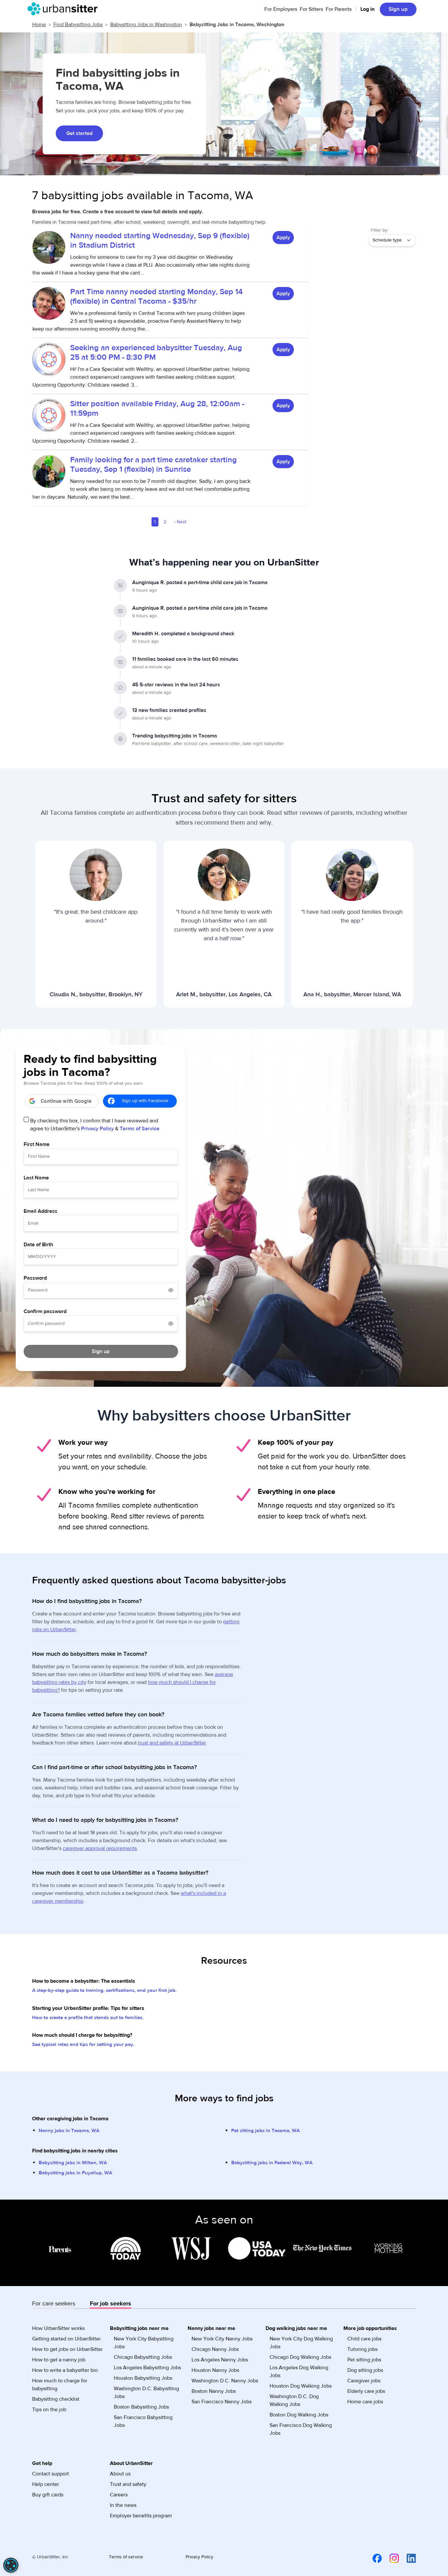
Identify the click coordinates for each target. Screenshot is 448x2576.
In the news (123, 2505)
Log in (367, 9)
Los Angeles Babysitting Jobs (147, 2368)
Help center (46, 2484)
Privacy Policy (97, 1129)
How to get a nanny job (59, 2360)
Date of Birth (38, 1245)
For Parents (339, 9)
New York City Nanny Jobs (222, 2339)
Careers (119, 2495)
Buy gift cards (48, 2495)
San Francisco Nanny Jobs (222, 2402)
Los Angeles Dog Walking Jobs (299, 2372)
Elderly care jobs (366, 2391)
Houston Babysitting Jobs (143, 2378)
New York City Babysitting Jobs (144, 2343)
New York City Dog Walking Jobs (301, 2343)
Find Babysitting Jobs (78, 25)
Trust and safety (128, 2484)
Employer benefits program (141, 2516)
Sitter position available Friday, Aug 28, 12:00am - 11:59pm (157, 409)
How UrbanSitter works (58, 2328)
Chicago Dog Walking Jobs (300, 2357)
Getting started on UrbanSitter (66, 2339)
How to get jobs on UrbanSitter (67, 2349)
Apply (283, 238)
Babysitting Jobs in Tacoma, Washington (237, 25)
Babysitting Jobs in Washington (146, 25)
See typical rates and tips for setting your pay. (83, 2044)
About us (120, 2474)
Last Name (36, 1178)
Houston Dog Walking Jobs (301, 2386)
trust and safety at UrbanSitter (172, 1743)
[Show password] (171, 1290)
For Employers (281, 9)
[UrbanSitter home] (64, 9)
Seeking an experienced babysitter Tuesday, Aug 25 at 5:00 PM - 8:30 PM (156, 353)
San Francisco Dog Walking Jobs (301, 2429)
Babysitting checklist (56, 2399)
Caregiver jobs (364, 2381)
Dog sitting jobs (365, 2370)
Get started (79, 133)
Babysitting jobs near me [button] (139, 2328)
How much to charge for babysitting (60, 2385)
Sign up (398, 9)
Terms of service (126, 2557)
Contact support (51, 2474)
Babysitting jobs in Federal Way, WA (272, 2163)
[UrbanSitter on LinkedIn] (407, 2558)
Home (39, 25)
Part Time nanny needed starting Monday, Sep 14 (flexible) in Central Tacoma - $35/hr (156, 296)
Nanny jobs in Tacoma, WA (69, 2131)
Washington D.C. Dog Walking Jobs (294, 2400)
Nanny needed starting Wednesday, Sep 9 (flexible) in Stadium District (160, 240)
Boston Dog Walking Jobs (299, 2415)
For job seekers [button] (111, 2304)
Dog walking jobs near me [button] (296, 2328)
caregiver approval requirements (100, 1848)
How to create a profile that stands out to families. (88, 2018)
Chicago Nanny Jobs (215, 2349)
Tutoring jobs (362, 2349)
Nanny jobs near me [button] (211, 2328)
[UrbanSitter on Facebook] (373, 2558)
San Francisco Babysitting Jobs (143, 2421)
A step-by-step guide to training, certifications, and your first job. (104, 1990)
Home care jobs (365, 2402)
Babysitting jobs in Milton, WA (73, 2163)
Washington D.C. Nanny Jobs (225, 2381)
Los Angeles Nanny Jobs (220, 2360)
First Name (37, 1144)
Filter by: (380, 230)
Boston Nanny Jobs (214, 2391)
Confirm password (45, 1311)
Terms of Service (140, 1129)
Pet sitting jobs (364, 2360)
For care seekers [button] (54, 2304)
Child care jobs (364, 2339)
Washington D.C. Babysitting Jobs (146, 2393)
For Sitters (311, 9)
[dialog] (11, 2565)
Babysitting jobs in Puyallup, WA (75, 2173)
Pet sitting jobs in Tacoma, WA (265, 2131)
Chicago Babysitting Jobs (143, 2357)
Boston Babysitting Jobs (141, 2407)
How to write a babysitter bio (65, 2370)
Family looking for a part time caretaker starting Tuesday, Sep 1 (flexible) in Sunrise (153, 465)
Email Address (41, 1211)
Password (35, 1278)
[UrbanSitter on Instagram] (390, 2558)
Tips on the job (49, 2410)
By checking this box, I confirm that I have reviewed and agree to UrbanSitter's (95, 1125)
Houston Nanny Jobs (215, 2370)
